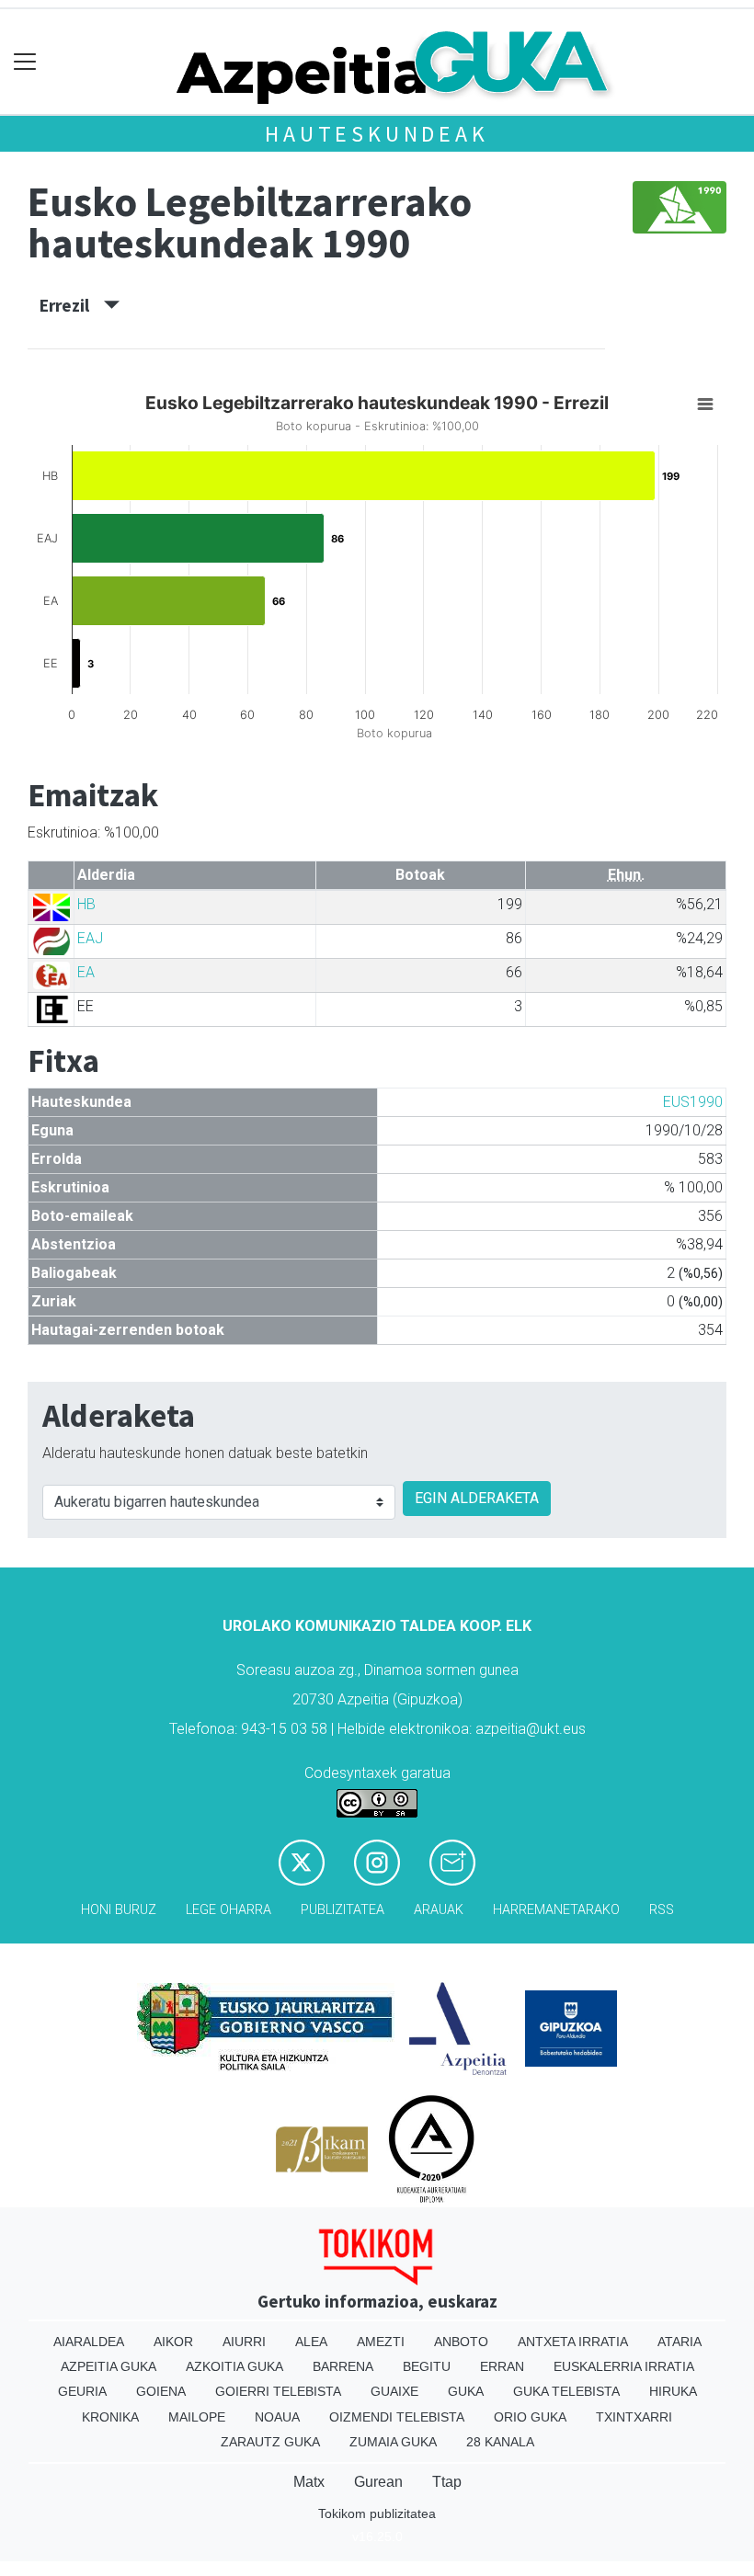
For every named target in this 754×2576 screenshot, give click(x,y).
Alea (311, 2342)
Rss (662, 1910)
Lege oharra (228, 1910)
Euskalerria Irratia (624, 2366)
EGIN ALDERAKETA (477, 1498)
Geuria (82, 2391)
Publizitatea (343, 1910)
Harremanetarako (556, 1910)
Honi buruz (119, 1910)
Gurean (378, 2482)
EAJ (90, 938)
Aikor (173, 2342)
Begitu (427, 2366)
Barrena (343, 2366)
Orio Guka (530, 2417)
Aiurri (244, 2342)
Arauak (439, 1910)
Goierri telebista (278, 2391)
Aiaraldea (89, 2342)
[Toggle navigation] (25, 62)
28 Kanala (500, 2442)
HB (86, 904)
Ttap (447, 2482)
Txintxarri (634, 2417)
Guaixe (394, 2391)
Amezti (381, 2342)
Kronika (110, 2417)
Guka (466, 2391)
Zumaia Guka (393, 2442)
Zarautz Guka (270, 2442)
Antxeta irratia (573, 2342)
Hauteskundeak (377, 134)
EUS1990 (693, 1102)
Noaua (277, 2417)
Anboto (461, 2342)
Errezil (72, 305)
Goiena (161, 2391)
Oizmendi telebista (397, 2417)
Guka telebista (566, 2391)
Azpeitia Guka (109, 2366)
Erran (502, 2366)
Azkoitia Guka (234, 2366)
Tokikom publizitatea (377, 2513)
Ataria (680, 2342)
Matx (309, 2482)
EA (86, 972)
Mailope (197, 2417)
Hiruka (673, 2391)
